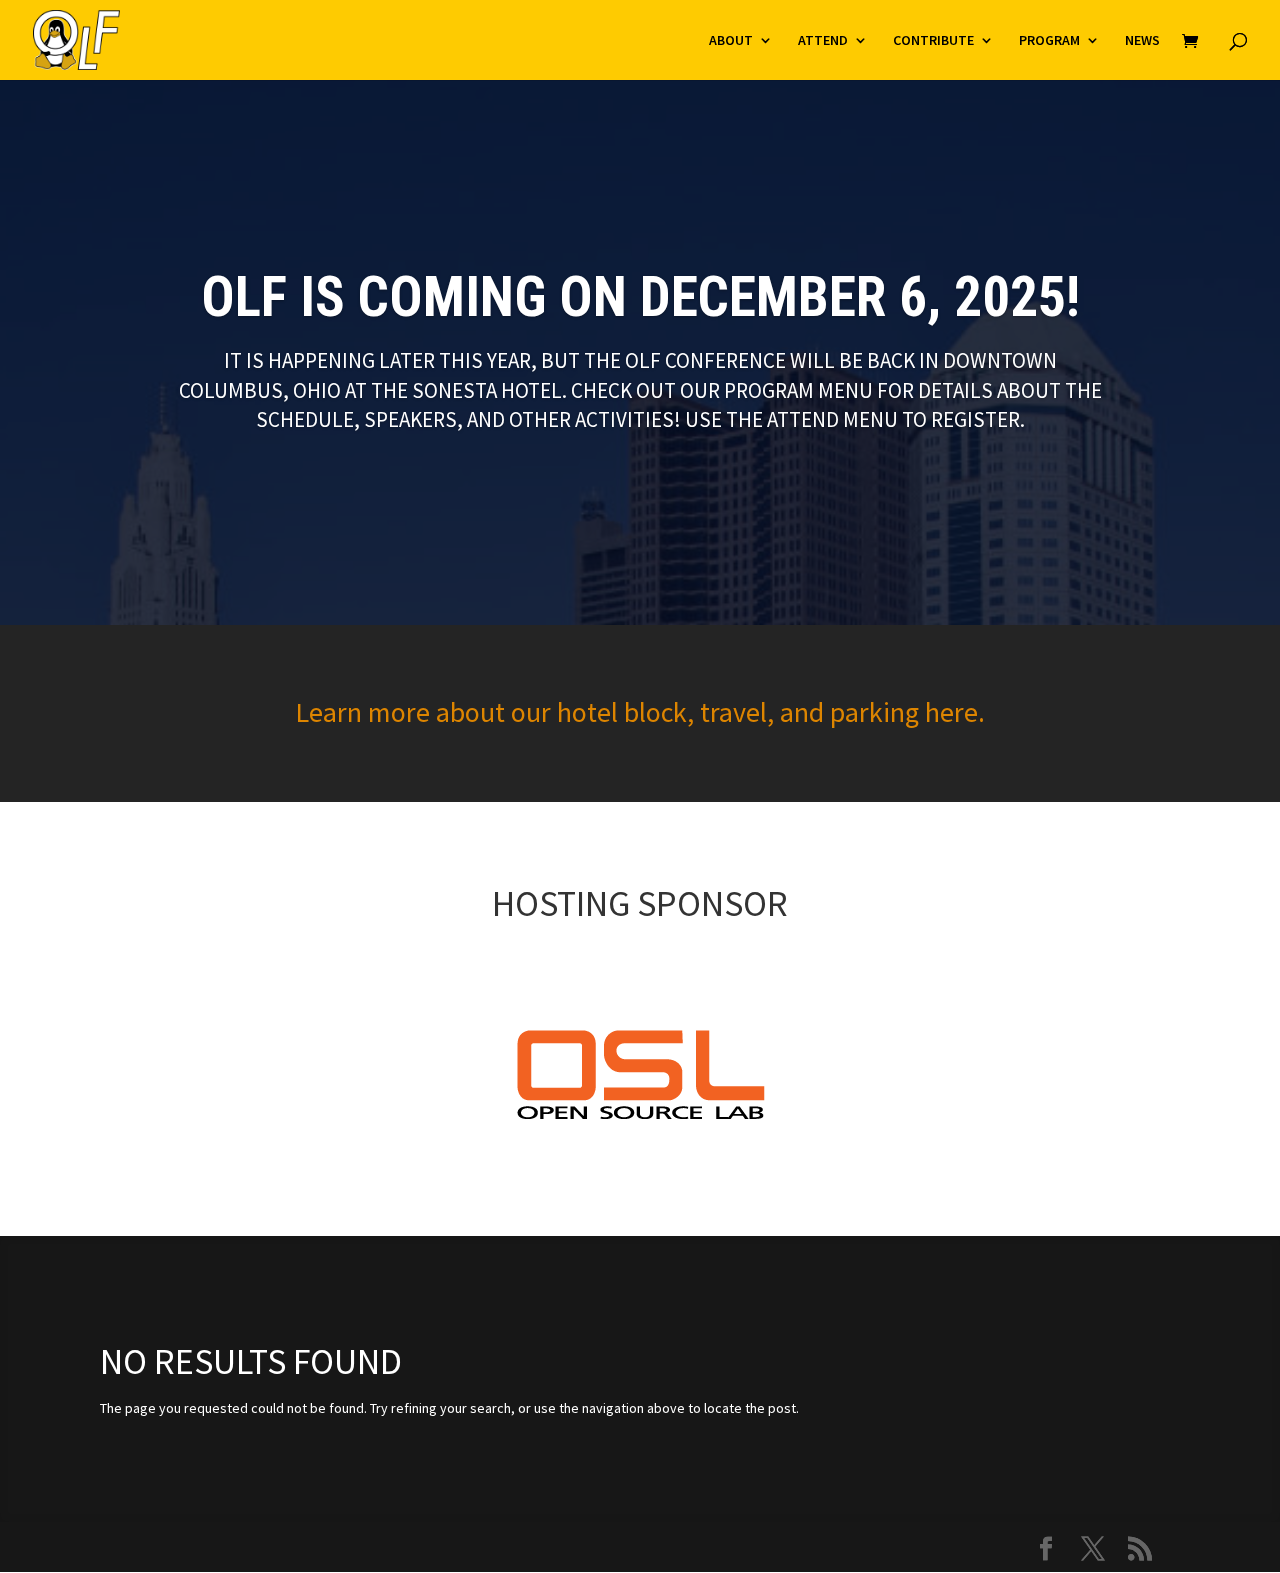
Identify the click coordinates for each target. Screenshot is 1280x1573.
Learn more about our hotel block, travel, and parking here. (640, 712)
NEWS (1142, 41)
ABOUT (731, 41)
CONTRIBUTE (933, 41)
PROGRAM (1049, 41)
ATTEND (823, 41)
